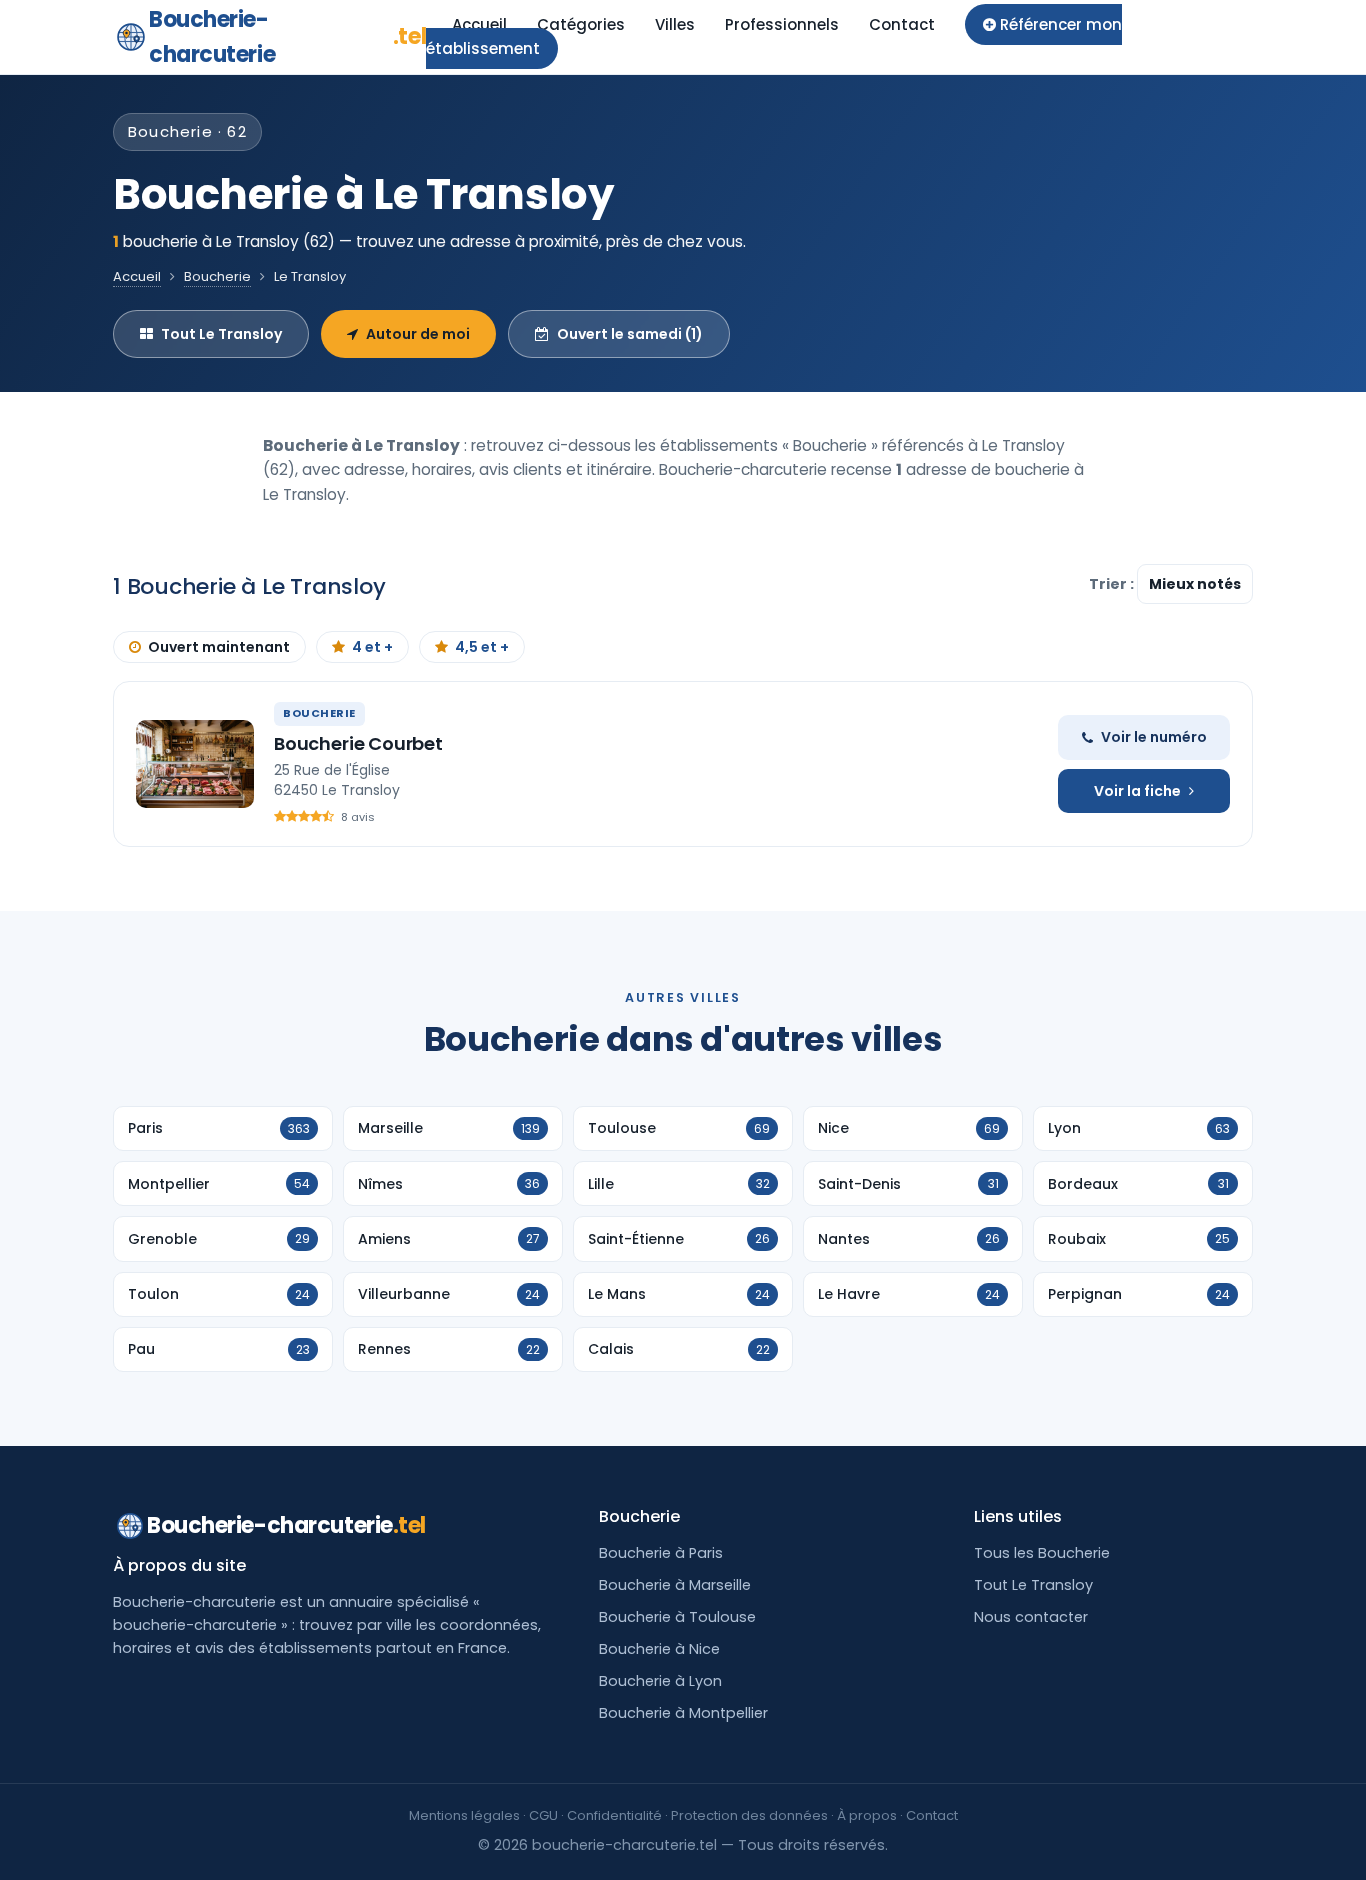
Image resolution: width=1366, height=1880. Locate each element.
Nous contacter (1031, 1617)
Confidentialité (614, 1815)
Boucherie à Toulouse (677, 1617)
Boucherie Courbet (358, 743)
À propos (867, 1815)
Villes (675, 24)
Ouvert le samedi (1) (630, 334)
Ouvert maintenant (219, 647)
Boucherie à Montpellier (683, 1713)
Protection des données (749, 1815)
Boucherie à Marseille (675, 1585)
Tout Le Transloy (221, 334)
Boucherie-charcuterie (287, 37)
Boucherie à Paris (661, 1553)
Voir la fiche (1137, 791)
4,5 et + (482, 647)
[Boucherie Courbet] (195, 764)
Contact (902, 24)
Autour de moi (418, 334)
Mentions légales (464, 1815)
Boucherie (217, 276)
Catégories (581, 24)
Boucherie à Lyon (660, 1681)
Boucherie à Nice (659, 1649)
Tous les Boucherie (1042, 1553)
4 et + (372, 647)
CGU (543, 1815)
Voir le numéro (1154, 737)
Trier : (1113, 584)
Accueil (479, 24)
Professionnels (782, 24)
